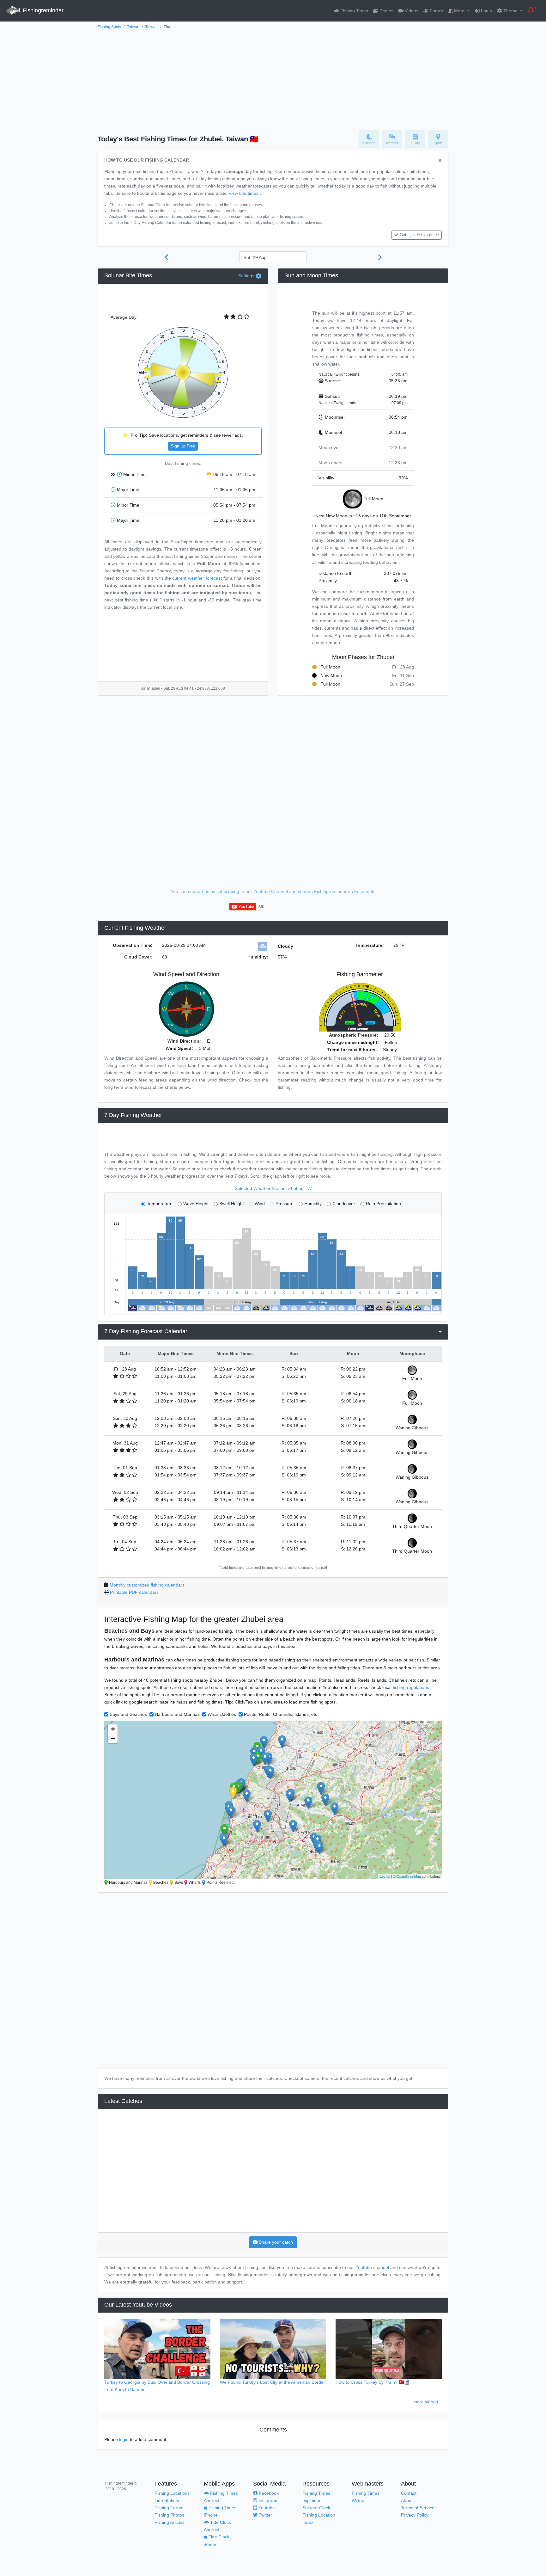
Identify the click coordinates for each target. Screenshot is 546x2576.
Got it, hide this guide (419, 235)
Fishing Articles (170, 2522)
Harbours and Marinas (177, 1714)
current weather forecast (197, 578)
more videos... (428, 2402)
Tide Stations (167, 2500)
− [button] (113, 1738)
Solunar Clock (316, 2508)
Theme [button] (510, 11)
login (124, 2439)
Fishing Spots (109, 27)
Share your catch (275, 2242)
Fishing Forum (169, 2508)
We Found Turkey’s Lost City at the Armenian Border (273, 2382)
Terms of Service (418, 2508)
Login (486, 11)
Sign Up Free (183, 446)
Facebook (268, 2493)
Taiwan (133, 27)
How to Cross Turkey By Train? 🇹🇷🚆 (373, 2382)
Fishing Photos (169, 2515)
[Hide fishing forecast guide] (440, 161)
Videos (411, 11)
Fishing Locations (172, 2493)
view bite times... (246, 193)
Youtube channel (372, 2267)
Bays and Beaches (128, 1714)
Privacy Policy (415, 2515)
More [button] (459, 11)
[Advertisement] (273, 78)
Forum (436, 11)
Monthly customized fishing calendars (147, 1585)
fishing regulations (411, 1687)
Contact (409, 2493)
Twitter (265, 2515)
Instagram (268, 2500)
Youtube (266, 2508)
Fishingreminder (42, 10)
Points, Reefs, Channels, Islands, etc (281, 1714)
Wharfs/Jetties (222, 1714)
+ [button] (113, 1729)
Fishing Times (354, 11)
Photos (386, 11)
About (407, 2500)
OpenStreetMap (409, 1876)
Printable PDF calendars (134, 1592)
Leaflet (385, 1876)
